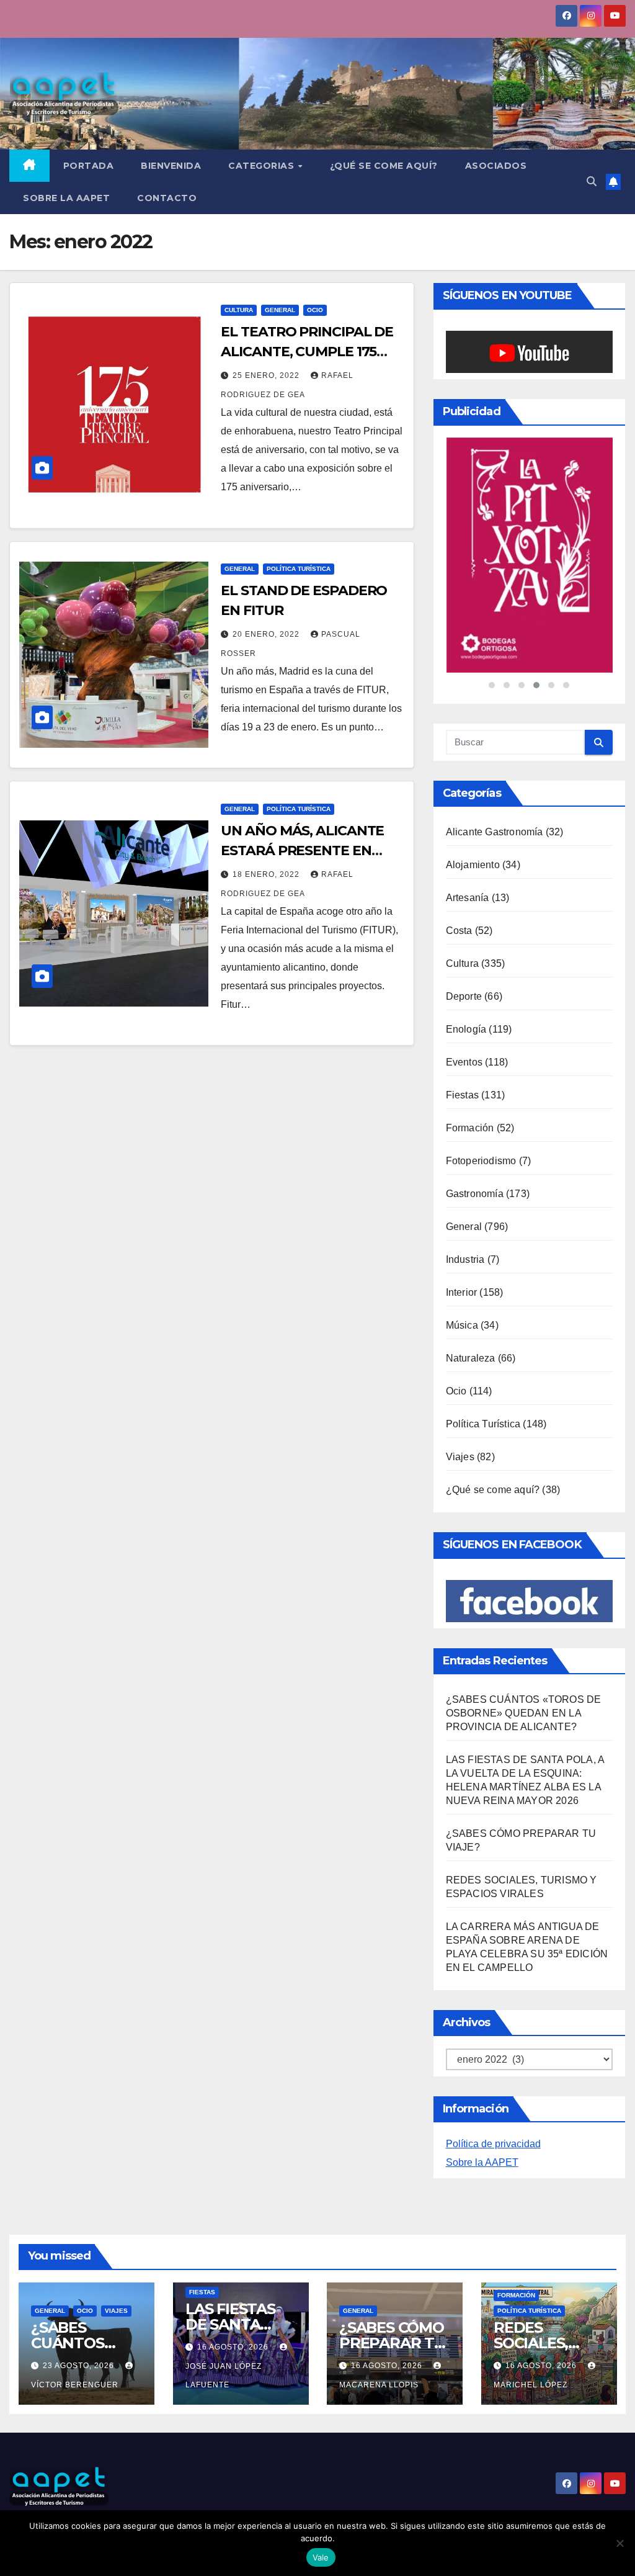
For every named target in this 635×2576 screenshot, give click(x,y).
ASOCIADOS (496, 166)
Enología (466, 961)
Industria (465, 1191)
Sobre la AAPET (482, 2094)
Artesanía (468, 829)
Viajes (460, 1389)
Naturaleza (471, 1290)
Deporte (464, 928)
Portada (89, 166)
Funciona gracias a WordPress (66, 2486)
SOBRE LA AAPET (66, 198)
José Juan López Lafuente (224, 2307)
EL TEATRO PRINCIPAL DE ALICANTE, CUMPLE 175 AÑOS (307, 352)
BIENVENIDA (171, 166)
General (280, 310)
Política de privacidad (493, 2076)
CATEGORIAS (263, 166)
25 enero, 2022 (267, 375)
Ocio (315, 310)
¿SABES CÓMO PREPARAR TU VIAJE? (392, 2275)
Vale (321, 2557)
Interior (462, 1224)
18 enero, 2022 (267, 874)
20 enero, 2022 (267, 634)
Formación (470, 1060)
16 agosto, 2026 (234, 2279)
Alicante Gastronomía (495, 764)
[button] (592, 182)
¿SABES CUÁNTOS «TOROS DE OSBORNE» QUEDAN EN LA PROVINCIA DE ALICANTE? (524, 1645)
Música (462, 1257)
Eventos (464, 994)
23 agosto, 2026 (80, 2297)
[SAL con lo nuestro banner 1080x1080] (529, 521)
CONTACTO (167, 198)
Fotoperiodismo (481, 1093)
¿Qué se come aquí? (493, 1421)
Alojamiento (473, 797)
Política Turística (299, 569)
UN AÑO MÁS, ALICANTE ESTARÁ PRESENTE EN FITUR (302, 850)
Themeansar (216, 2486)
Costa (459, 862)
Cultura (239, 310)
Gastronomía (475, 1125)
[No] (619, 2543)
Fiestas (462, 1027)
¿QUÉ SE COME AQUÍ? (384, 166)
